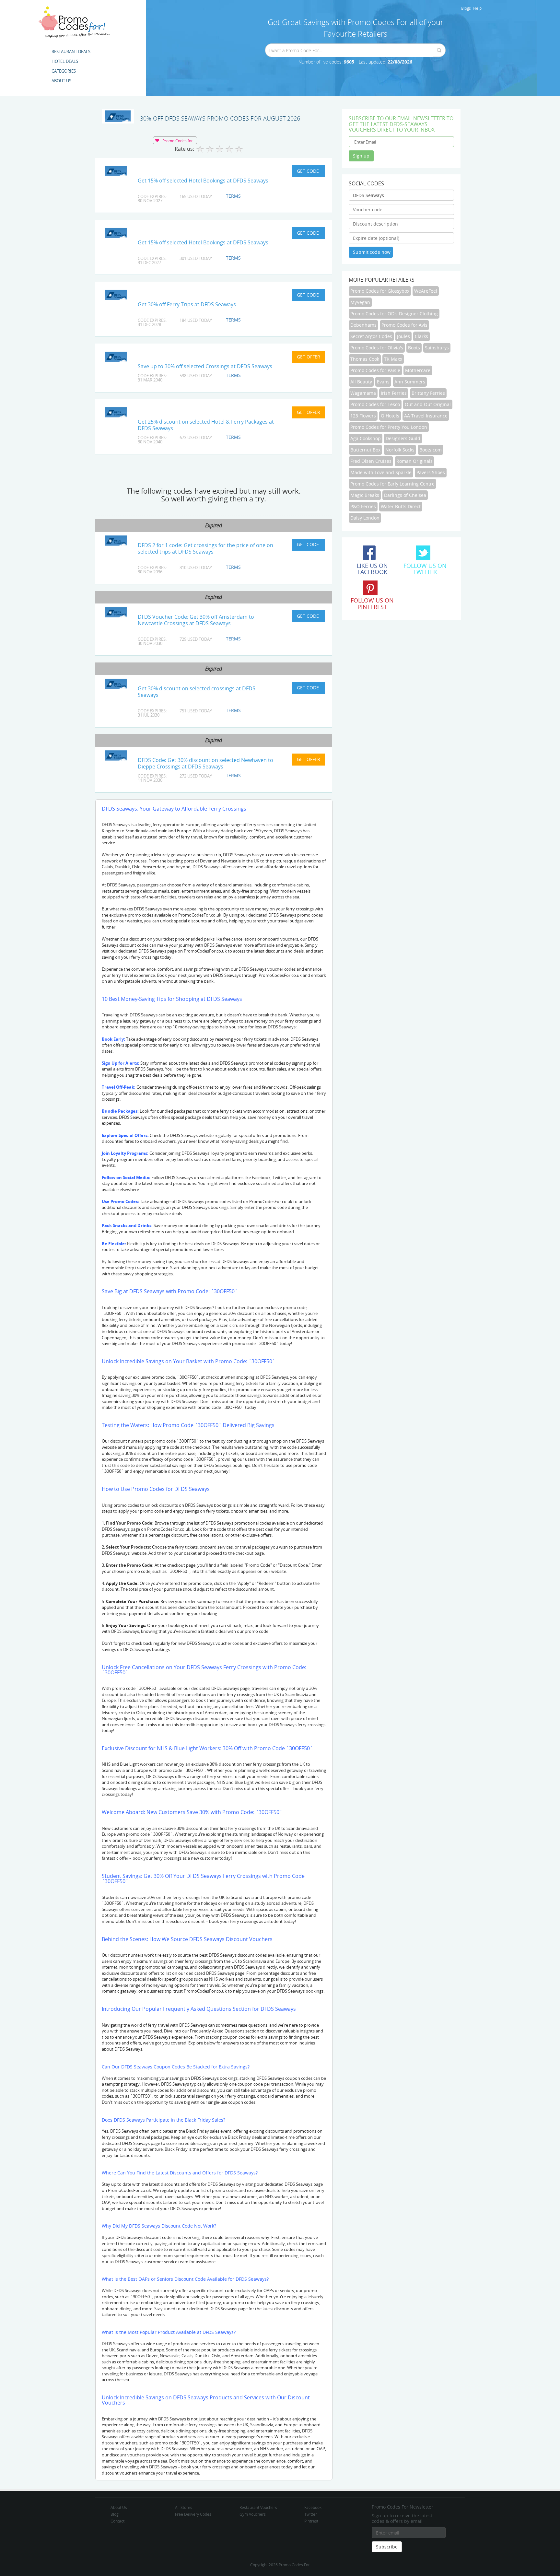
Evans (383, 382)
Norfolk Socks (400, 450)
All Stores (184, 2507)
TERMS (233, 196)
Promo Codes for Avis (404, 325)
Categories (64, 71)
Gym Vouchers (253, 2514)
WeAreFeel (426, 291)
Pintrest (311, 2521)
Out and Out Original (428, 404)
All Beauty (361, 382)
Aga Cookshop (366, 438)
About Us (119, 2507)
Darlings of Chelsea (405, 495)
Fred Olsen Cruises (371, 461)
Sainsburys (437, 348)
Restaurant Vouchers (258, 2507)
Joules (403, 336)
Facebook (313, 2507)
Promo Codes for (178, 141)
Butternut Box (365, 450)
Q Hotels (390, 416)
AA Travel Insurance (426, 416)
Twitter (311, 2514)
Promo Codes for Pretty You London (389, 427)
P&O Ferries (363, 506)
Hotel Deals (65, 61)
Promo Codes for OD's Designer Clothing (394, 314)
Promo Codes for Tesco (375, 404)
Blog (115, 2514)
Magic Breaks (365, 495)
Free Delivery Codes (193, 2514)
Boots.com (431, 450)
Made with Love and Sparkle (381, 472)
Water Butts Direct (401, 506)
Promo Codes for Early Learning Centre (392, 484)
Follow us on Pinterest (372, 603)
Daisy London (365, 518)
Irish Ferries (394, 393)
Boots (414, 348)
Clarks (421, 336)
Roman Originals (414, 461)
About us (61, 81)
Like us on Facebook (372, 569)
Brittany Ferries (428, 393)
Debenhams (363, 325)
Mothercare (418, 370)
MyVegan (360, 302)
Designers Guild (403, 438)
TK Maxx (393, 359)
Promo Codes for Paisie (375, 370)
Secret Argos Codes (371, 336)
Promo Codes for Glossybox (380, 291)
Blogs (466, 8)
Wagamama (363, 393)
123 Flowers (363, 416)
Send (439, 50)
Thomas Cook (365, 359)
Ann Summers (410, 382)
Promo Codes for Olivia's (377, 348)
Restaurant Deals (71, 52)
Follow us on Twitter (425, 569)
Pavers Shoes (431, 472)
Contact (117, 2521)
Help (477, 8)
